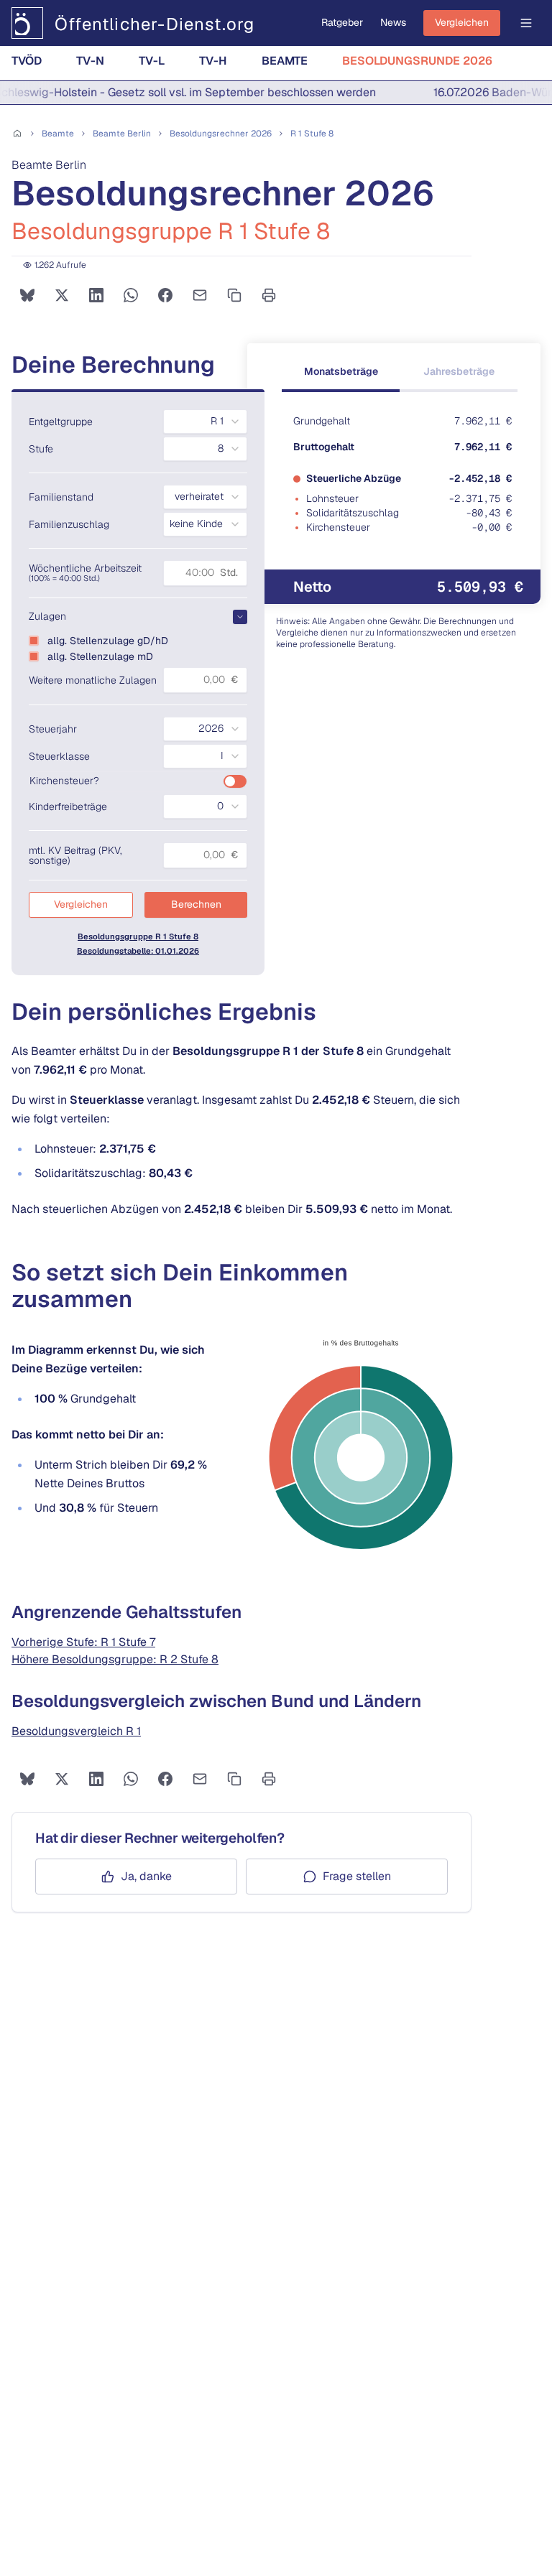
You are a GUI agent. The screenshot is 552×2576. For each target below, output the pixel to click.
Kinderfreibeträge (68, 806)
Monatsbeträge (341, 371)
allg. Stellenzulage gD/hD (108, 641)
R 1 (312, 134)
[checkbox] (34, 641)
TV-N (90, 61)
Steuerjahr (53, 729)
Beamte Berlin (122, 134)
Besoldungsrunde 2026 (417, 61)
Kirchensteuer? (64, 781)
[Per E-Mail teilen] (200, 295)
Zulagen (47, 616)
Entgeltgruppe (61, 422)
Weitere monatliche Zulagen (93, 680)
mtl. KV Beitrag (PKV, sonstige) (75, 855)
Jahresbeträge (459, 371)
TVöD (27, 61)
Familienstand (61, 497)
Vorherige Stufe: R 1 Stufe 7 (83, 1642)
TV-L (152, 61)
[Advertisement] (276, 2016)
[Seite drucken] (269, 295)
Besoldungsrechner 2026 (221, 134)
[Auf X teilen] (62, 295)
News (393, 22)
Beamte (285, 61)
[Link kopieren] (234, 295)
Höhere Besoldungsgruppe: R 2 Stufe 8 (115, 1659)
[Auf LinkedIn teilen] (96, 295)
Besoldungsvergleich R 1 (76, 1731)
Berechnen (196, 904)
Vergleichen (462, 22)
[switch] (235, 781)
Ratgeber (342, 22)
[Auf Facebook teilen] (165, 295)
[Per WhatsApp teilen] (131, 295)
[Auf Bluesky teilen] (27, 295)
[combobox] (205, 422)
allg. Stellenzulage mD (100, 656)
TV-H (213, 61)
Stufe (41, 449)
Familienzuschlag (69, 524)
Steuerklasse (59, 756)
